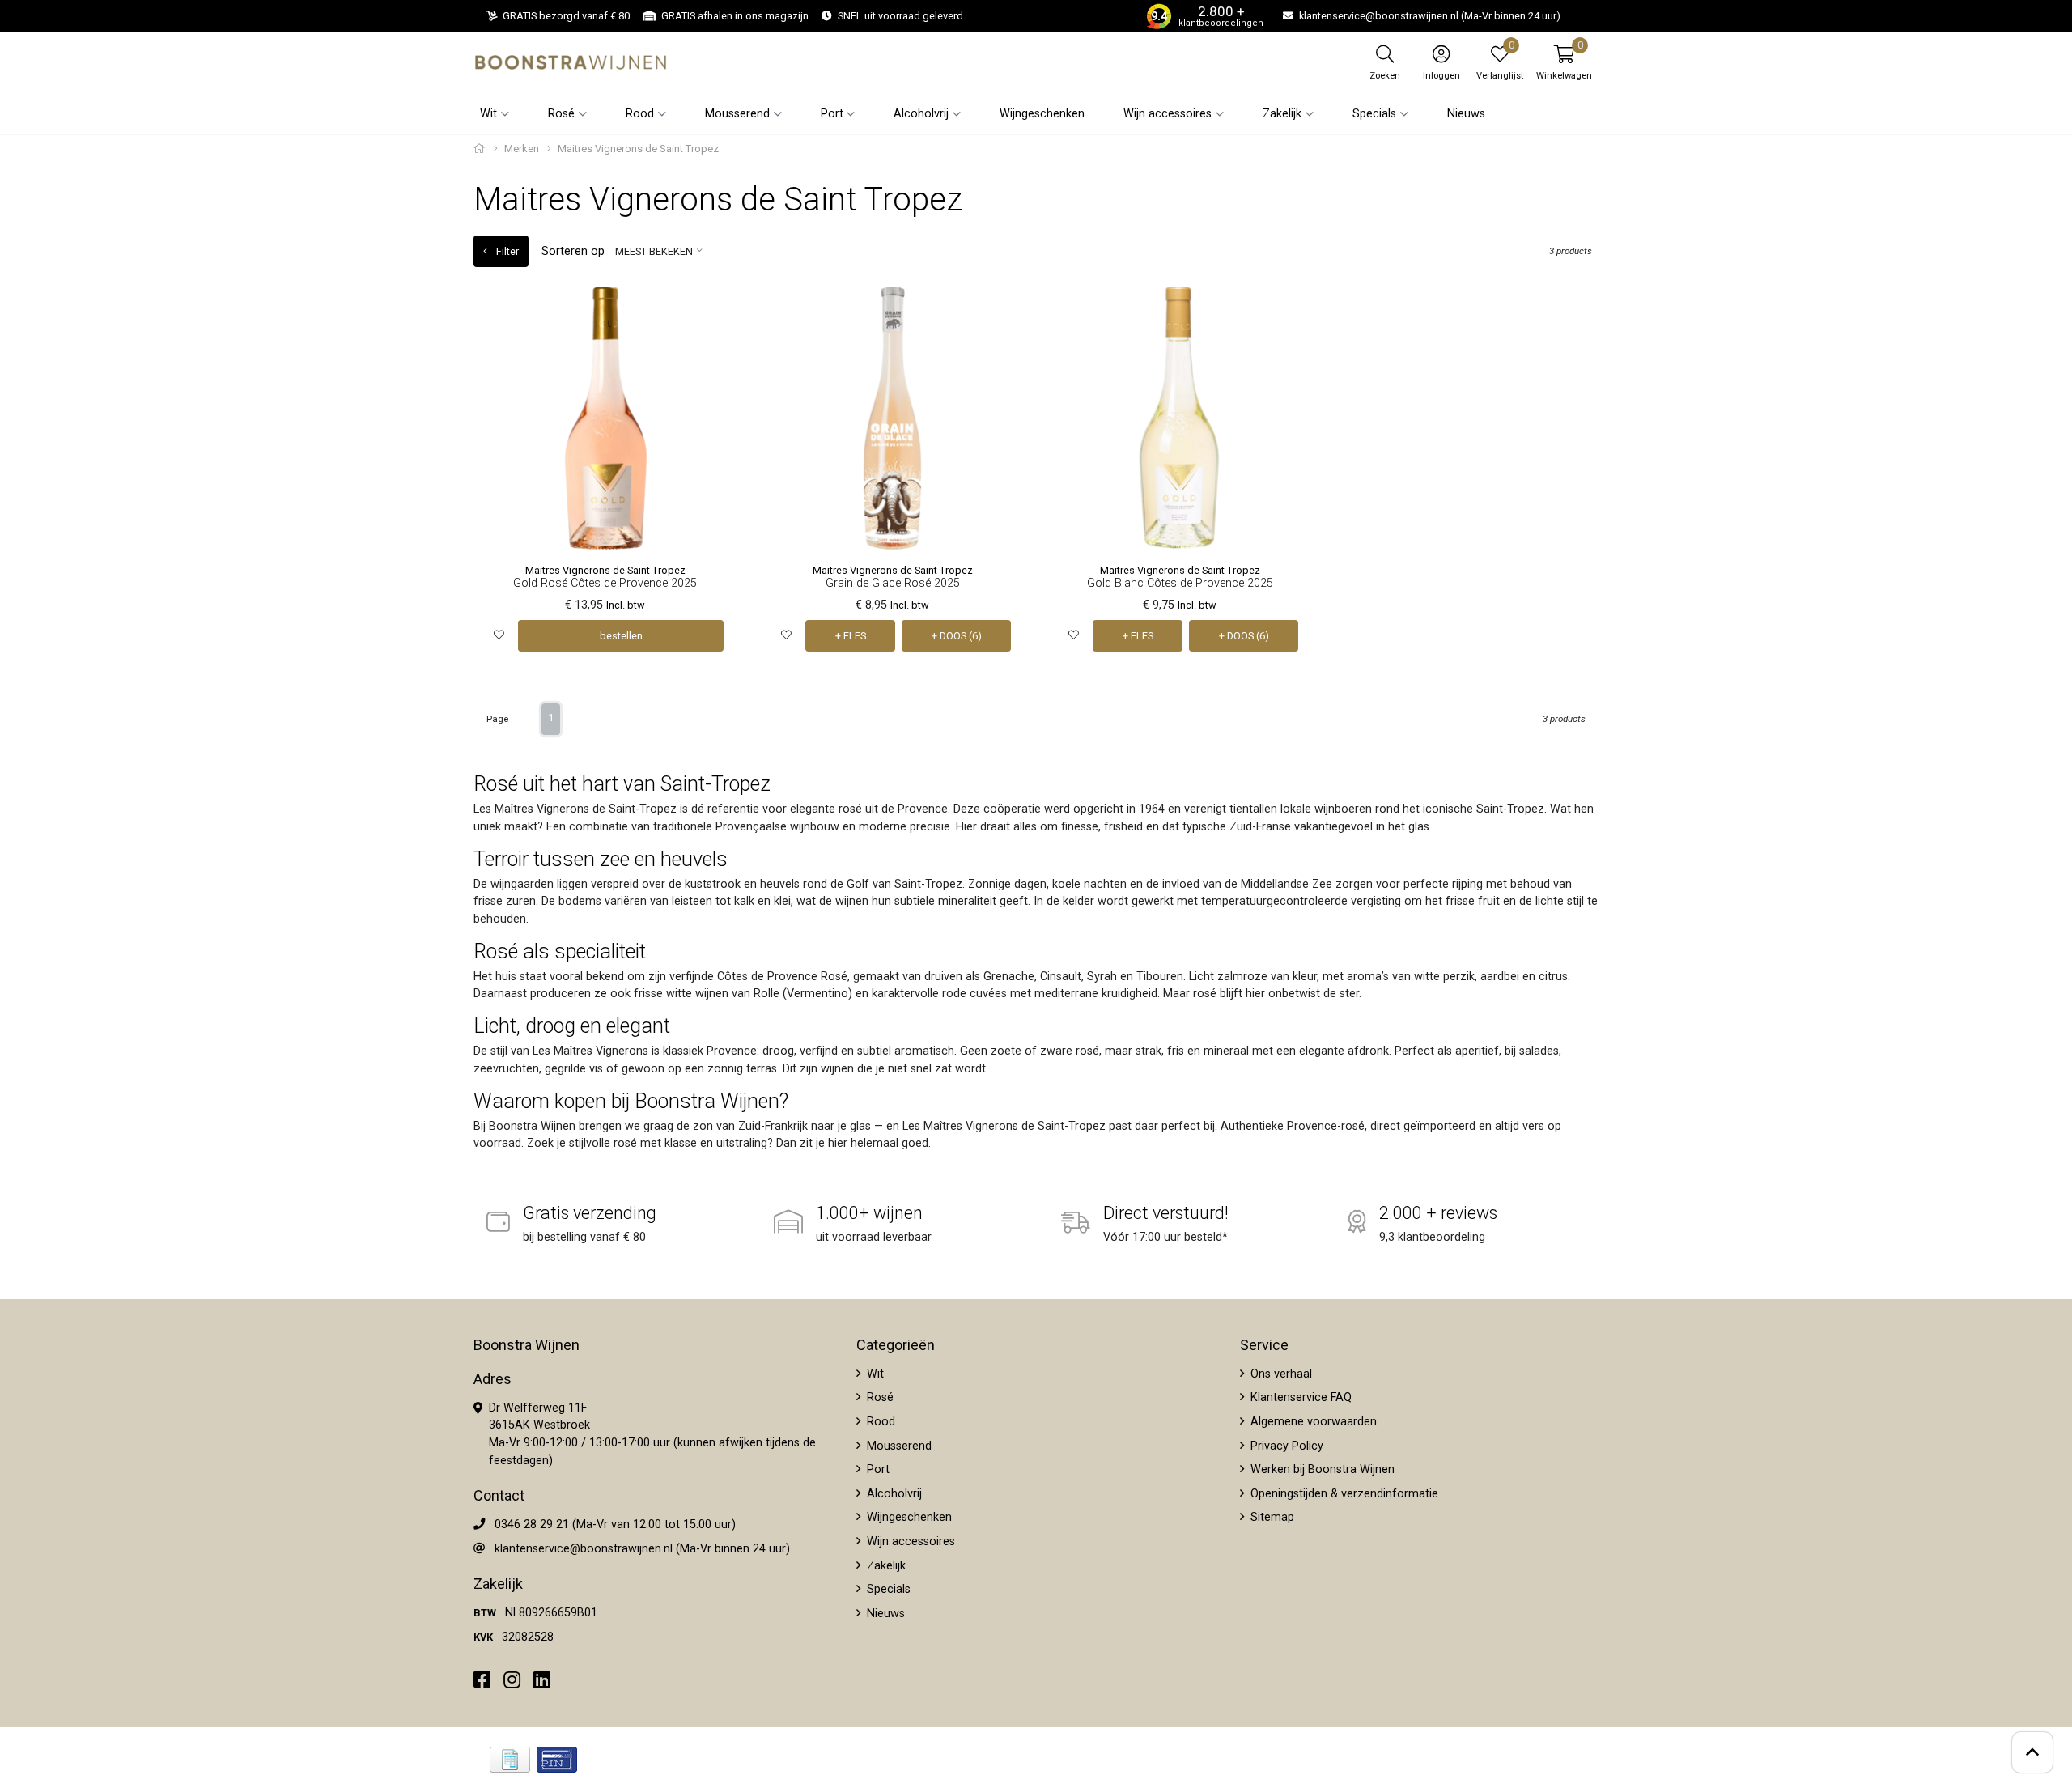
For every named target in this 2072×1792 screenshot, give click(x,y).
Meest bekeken (654, 251)
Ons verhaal (1280, 1374)
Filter (506, 251)
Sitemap (1271, 1517)
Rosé (879, 1397)
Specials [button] (1374, 114)
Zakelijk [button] (1282, 114)
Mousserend (898, 1446)
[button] (1564, 62)
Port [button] (832, 114)
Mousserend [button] (737, 114)
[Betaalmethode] (510, 1760)
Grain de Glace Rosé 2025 (893, 583)
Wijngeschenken (1042, 114)
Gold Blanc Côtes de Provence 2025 (1180, 583)
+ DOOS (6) (957, 636)
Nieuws (1466, 114)
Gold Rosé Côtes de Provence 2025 (605, 583)
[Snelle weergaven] (712, 311)
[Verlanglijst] (499, 636)
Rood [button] (640, 114)
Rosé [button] (561, 114)
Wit (874, 1374)
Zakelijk (885, 1566)
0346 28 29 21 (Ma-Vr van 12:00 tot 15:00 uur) (615, 1524)
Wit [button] (488, 114)
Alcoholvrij (893, 1494)
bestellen (621, 636)
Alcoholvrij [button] (921, 114)
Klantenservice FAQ (1299, 1397)
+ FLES (851, 636)
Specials (887, 1589)
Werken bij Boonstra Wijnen (1321, 1469)
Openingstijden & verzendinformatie (1343, 1494)
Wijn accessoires (909, 1541)
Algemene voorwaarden (1312, 1422)
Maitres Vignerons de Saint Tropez (605, 570)
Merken (522, 149)
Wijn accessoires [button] (1168, 114)
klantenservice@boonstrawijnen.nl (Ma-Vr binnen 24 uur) (642, 1549)
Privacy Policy (1285, 1446)
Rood (879, 1422)
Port (877, 1469)
